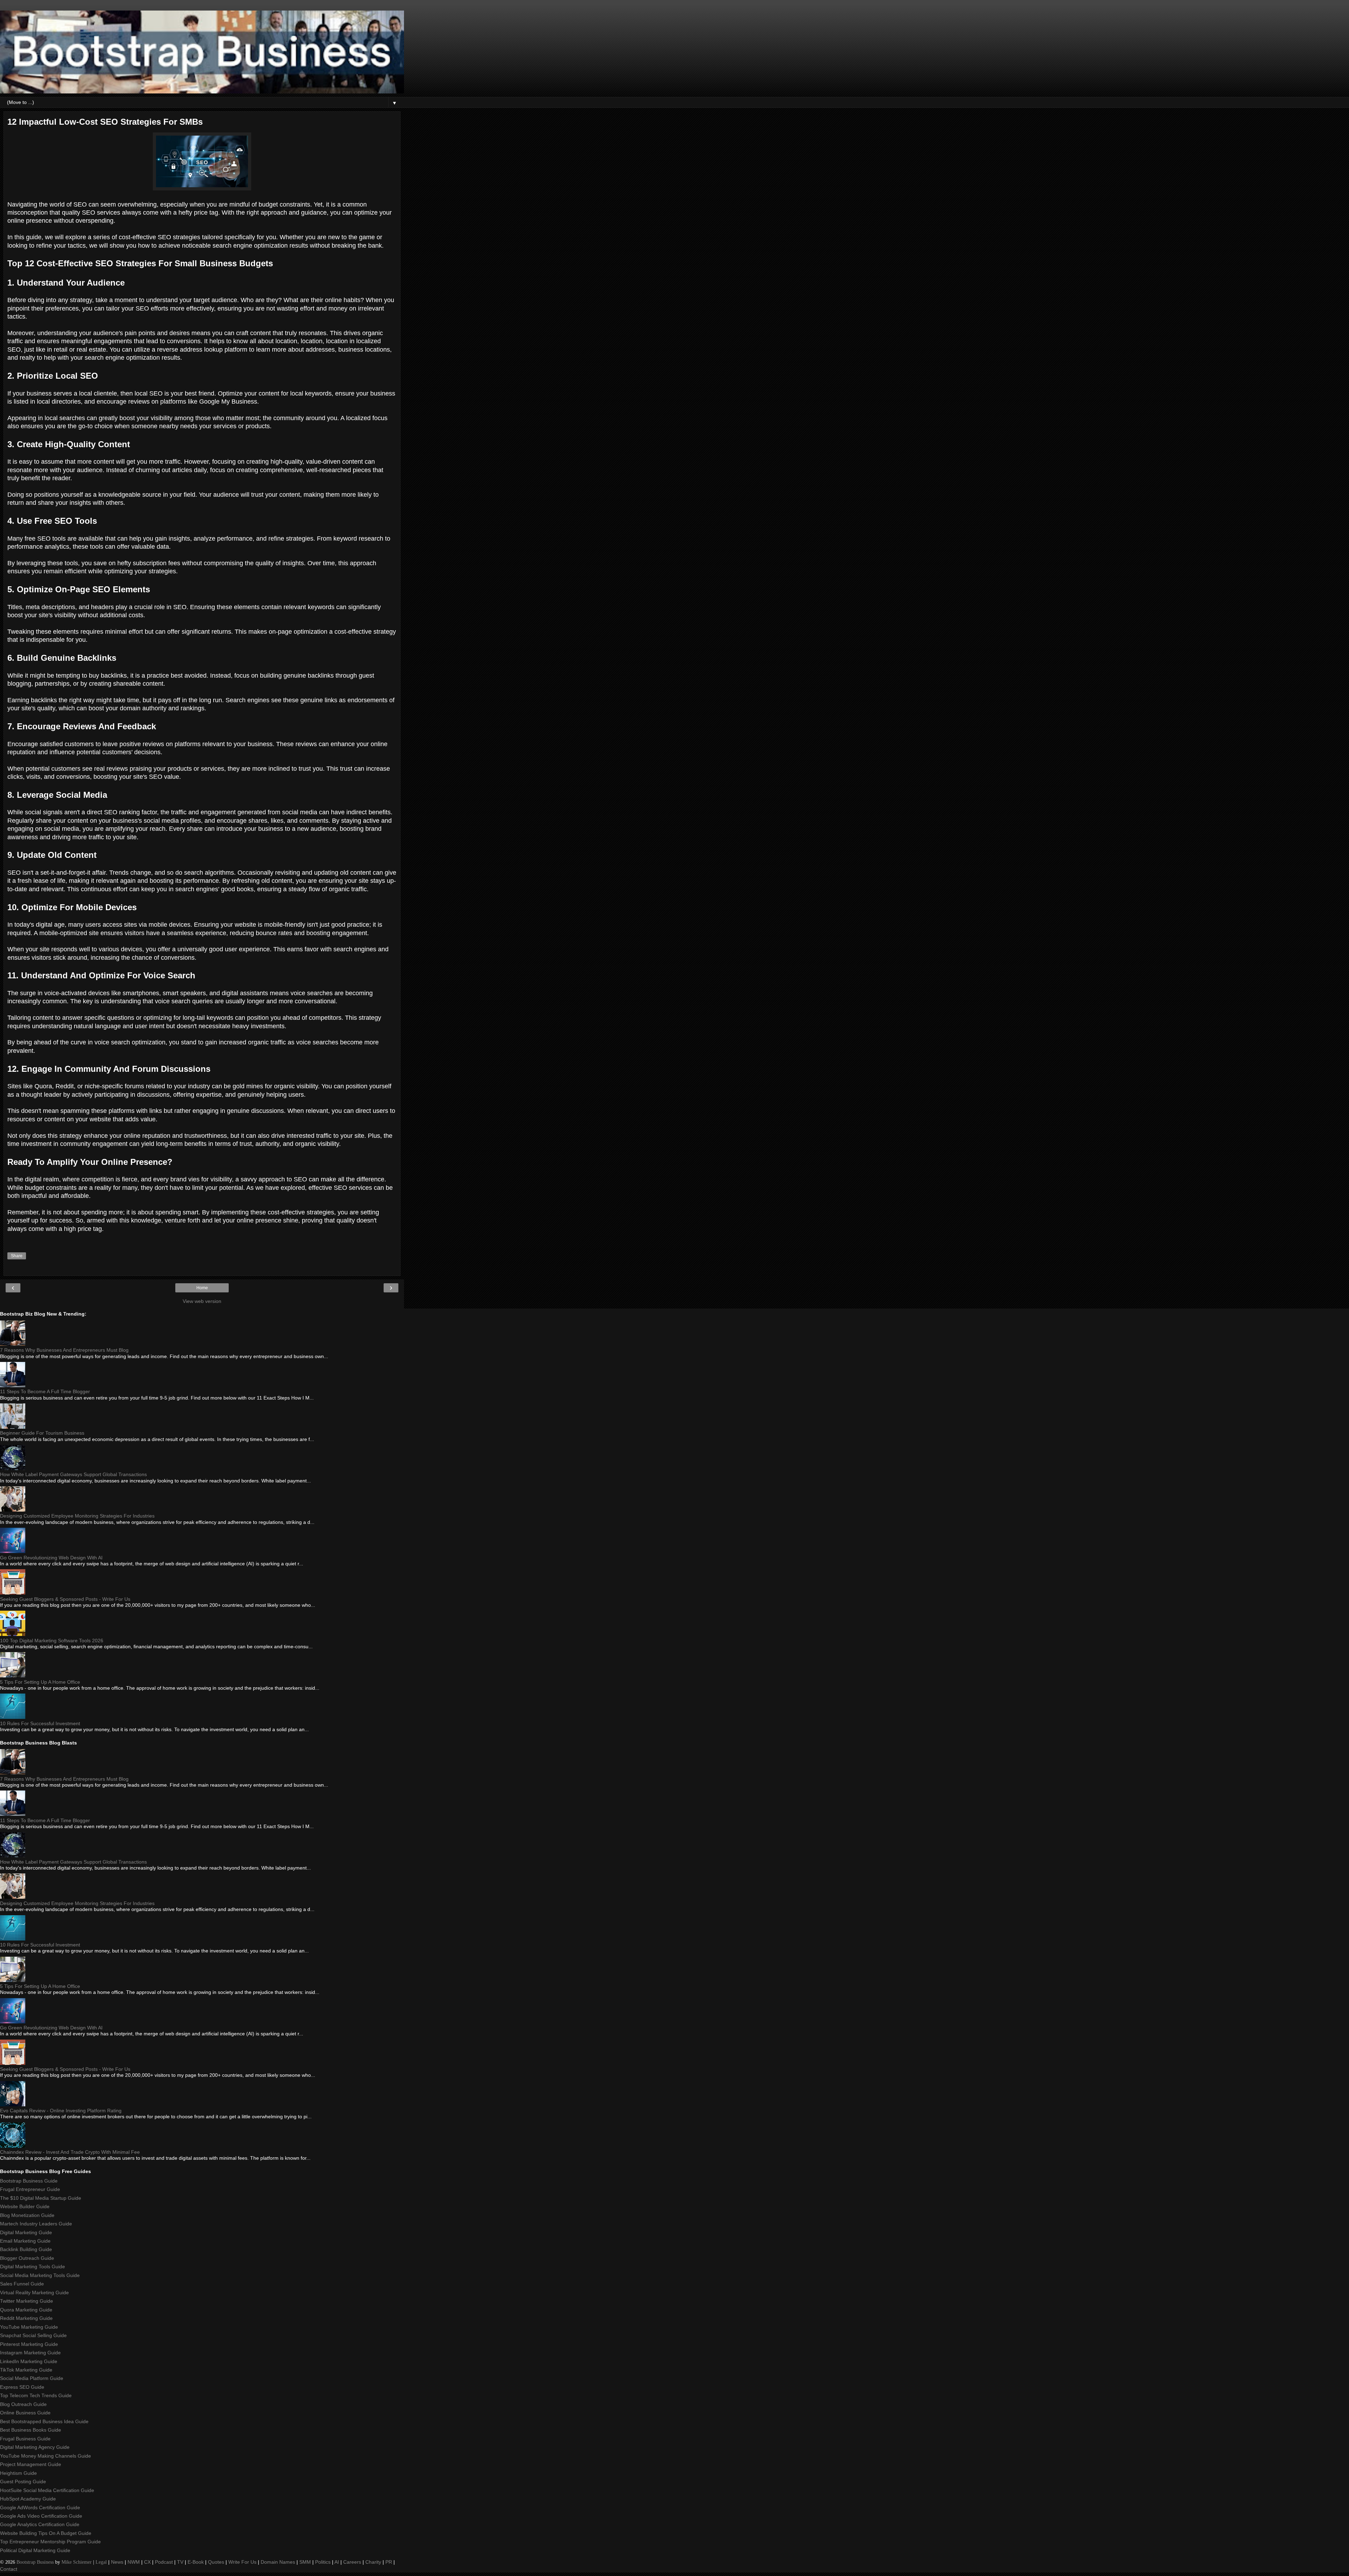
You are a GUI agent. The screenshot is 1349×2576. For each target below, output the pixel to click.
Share (17, 1256)
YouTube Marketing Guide (29, 2327)
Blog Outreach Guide (23, 2404)
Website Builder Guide (25, 2206)
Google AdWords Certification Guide (40, 2507)
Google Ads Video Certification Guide (41, 2516)
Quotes (216, 2562)
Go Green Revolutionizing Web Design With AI (51, 1558)
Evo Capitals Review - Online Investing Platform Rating (61, 2111)
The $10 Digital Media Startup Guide (41, 2198)
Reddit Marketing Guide (26, 2318)
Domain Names (278, 2562)
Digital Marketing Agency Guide (35, 2447)
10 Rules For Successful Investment (40, 1723)
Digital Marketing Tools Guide (32, 2267)
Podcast (164, 2562)
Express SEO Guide (22, 2387)
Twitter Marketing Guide (27, 2301)
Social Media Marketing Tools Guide (40, 2275)
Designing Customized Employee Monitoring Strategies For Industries (77, 1516)
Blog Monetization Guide (27, 2215)
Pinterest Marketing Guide (29, 2344)
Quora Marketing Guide (26, 2310)
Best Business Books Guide (31, 2430)
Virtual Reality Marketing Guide (34, 2293)
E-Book (196, 2562)
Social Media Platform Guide (32, 2378)
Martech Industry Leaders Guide (36, 2224)
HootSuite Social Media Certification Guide (47, 2490)
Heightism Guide (18, 2473)
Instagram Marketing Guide (30, 2353)
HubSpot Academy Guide (28, 2499)
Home (202, 1288)
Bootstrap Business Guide (29, 2181)
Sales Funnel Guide (22, 2284)
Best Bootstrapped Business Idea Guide (44, 2421)
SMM (305, 2562)
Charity (373, 2562)
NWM (134, 2562)
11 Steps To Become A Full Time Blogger (45, 1391)
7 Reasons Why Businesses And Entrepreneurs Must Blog (64, 1350)
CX (147, 2562)
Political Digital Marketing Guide (35, 2550)
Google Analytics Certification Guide (40, 2524)
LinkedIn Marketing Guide (29, 2361)
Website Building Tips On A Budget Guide (46, 2533)
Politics (323, 2562)
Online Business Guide (25, 2413)
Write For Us (242, 2562)
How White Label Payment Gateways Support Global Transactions (73, 1474)
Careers (352, 2562)
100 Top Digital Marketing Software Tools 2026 (52, 1641)
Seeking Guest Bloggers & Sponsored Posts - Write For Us (65, 1599)
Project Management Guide (31, 2464)
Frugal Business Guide (25, 2439)
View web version (202, 1301)
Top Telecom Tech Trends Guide (36, 2395)
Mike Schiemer (77, 2562)
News (117, 2562)
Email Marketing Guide (25, 2241)
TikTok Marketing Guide (26, 2370)
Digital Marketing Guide (26, 2232)
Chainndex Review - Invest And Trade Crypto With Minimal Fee (70, 2152)
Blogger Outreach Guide (27, 2258)
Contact (9, 2569)
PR (389, 2562)
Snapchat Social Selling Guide (33, 2335)
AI (337, 2562)
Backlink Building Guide (26, 2249)
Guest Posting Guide (23, 2482)
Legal (101, 2562)
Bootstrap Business (35, 2562)
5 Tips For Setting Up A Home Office (40, 1682)
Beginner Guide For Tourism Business (42, 1433)
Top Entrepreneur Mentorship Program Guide (50, 2542)
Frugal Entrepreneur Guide (30, 2189)
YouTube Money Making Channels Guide (45, 2456)
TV (180, 2562)
